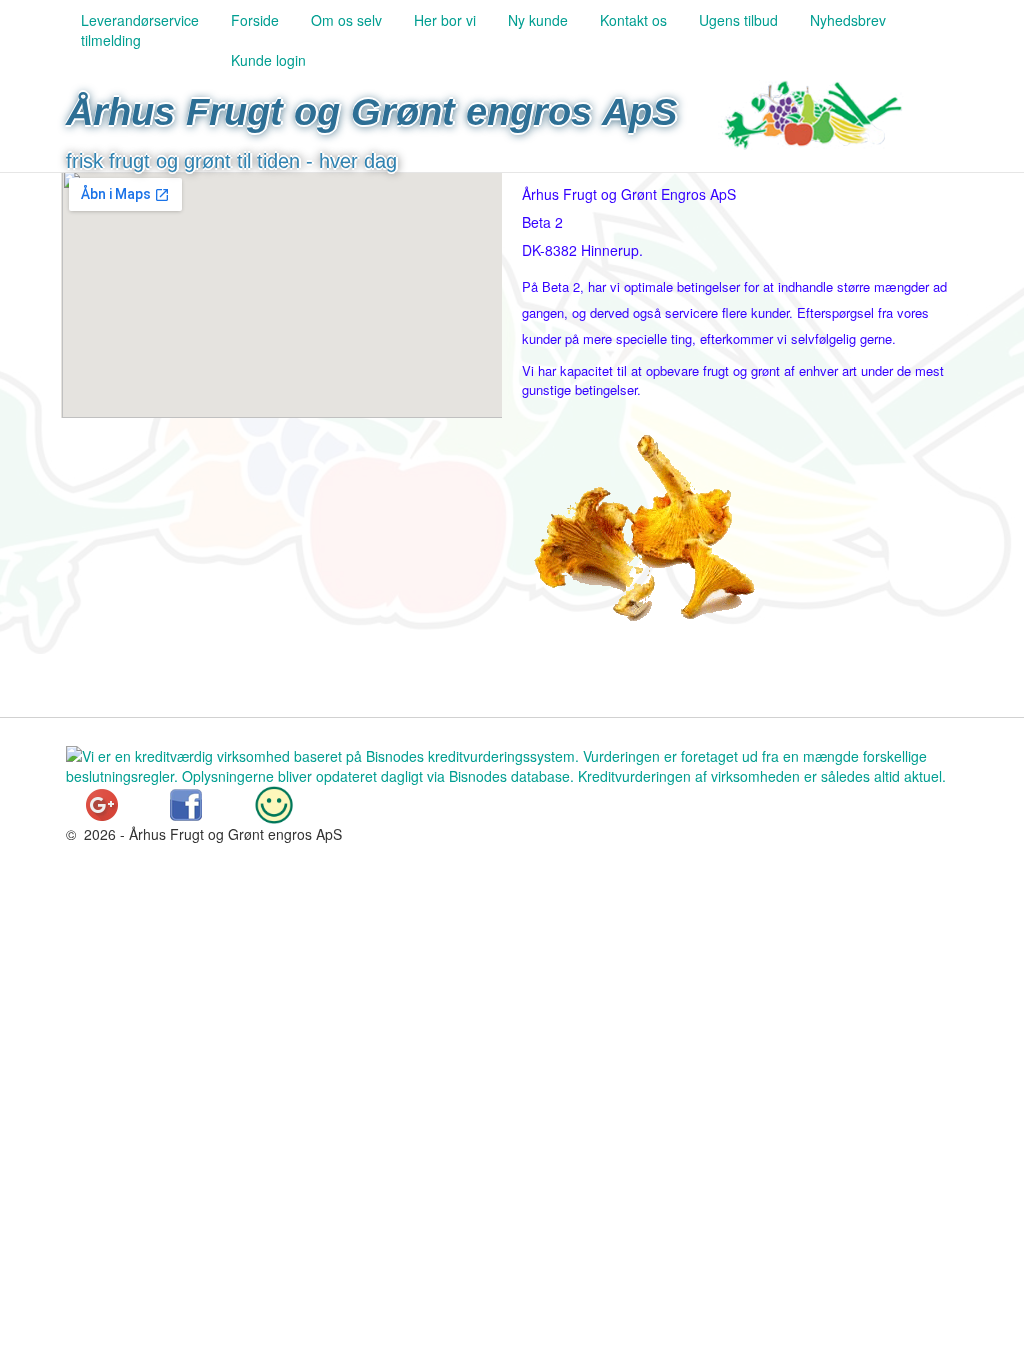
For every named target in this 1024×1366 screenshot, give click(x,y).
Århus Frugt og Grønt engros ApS (371, 112)
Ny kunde (538, 20)
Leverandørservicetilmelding (140, 30)
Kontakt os (633, 20)
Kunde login (268, 60)
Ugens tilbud (738, 20)
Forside (255, 20)
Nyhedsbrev (848, 20)
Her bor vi (445, 20)
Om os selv (346, 20)
